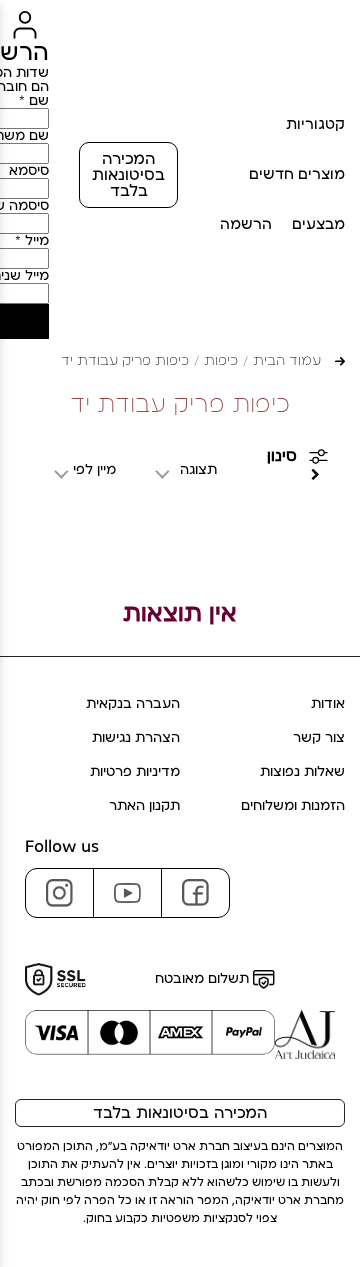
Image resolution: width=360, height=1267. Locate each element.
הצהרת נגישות (136, 738)
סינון (282, 456)
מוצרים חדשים (297, 174)
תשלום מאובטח (204, 979)
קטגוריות (315, 124)
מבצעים (318, 224)
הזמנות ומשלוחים (293, 806)
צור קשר (319, 738)
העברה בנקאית (133, 704)
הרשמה (246, 224)
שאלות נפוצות (302, 772)
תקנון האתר (144, 806)
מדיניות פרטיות (135, 772)
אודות (328, 704)
